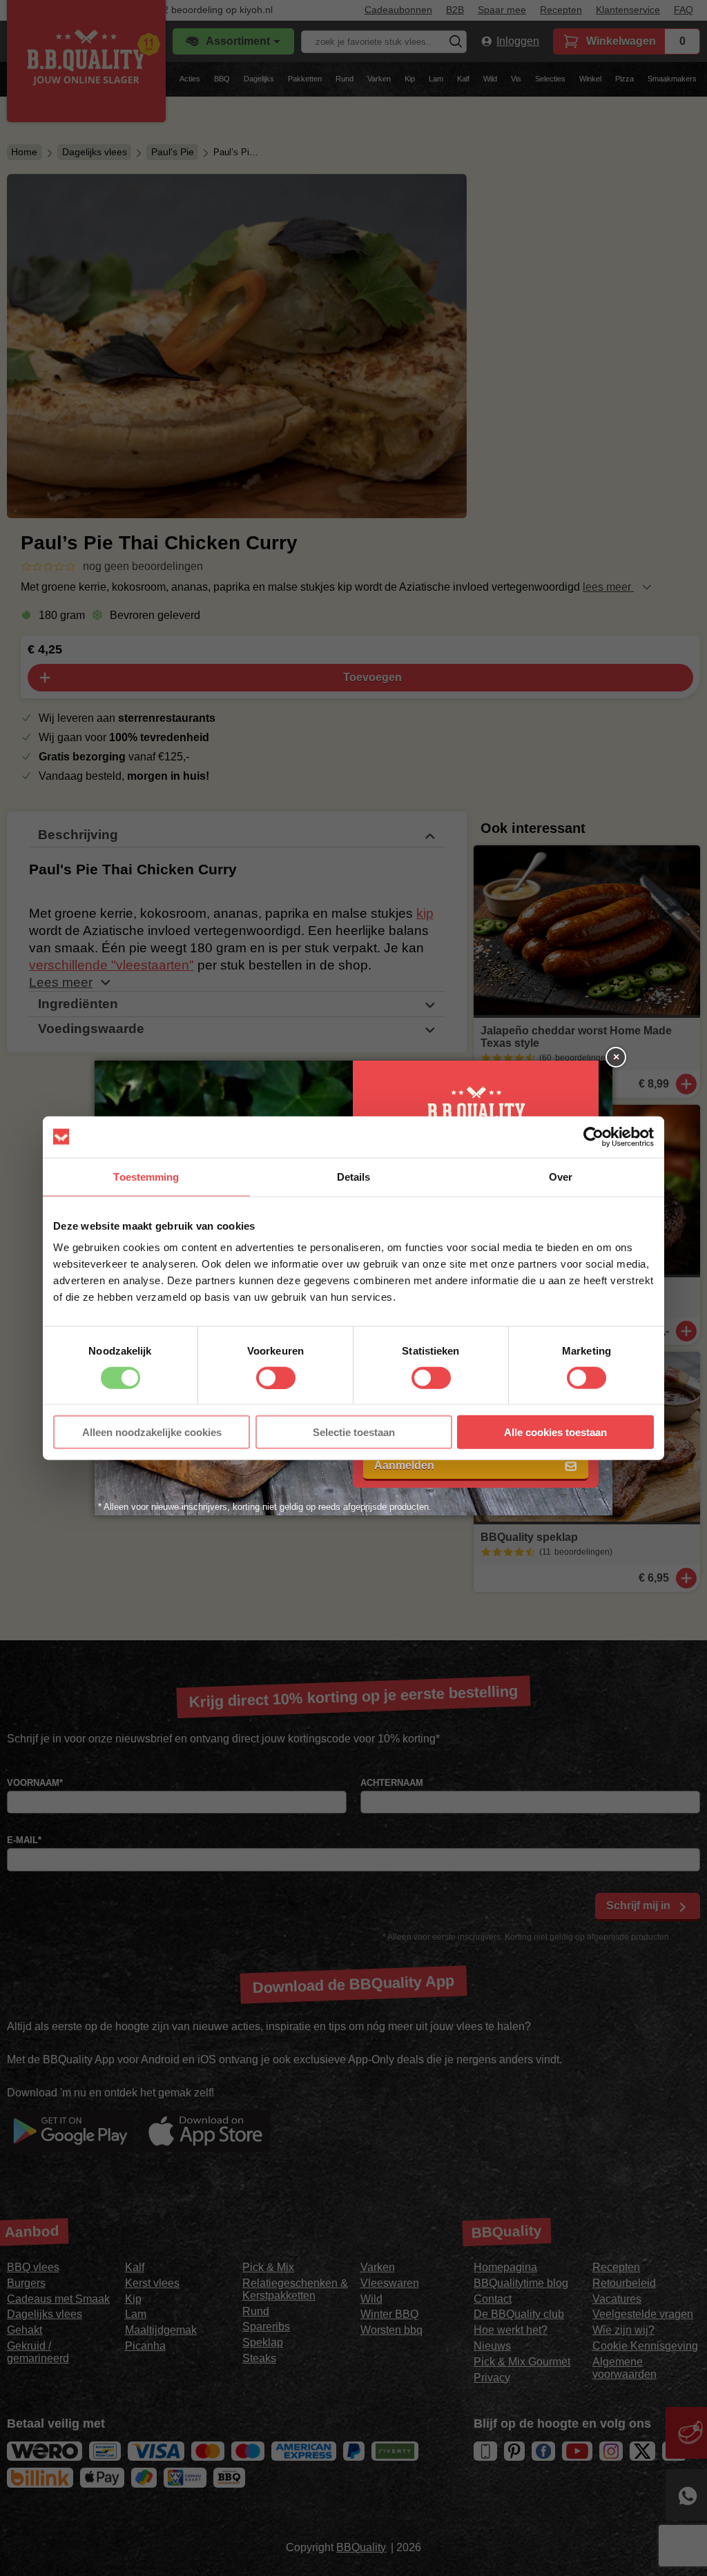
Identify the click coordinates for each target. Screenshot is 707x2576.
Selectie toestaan (354, 1432)
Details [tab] (354, 1176)
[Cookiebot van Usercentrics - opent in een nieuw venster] (593, 1137)
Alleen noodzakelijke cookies (152, 1432)
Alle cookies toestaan (555, 1432)
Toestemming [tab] (146, 1176)
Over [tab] (561, 1176)
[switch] (276, 1377)
